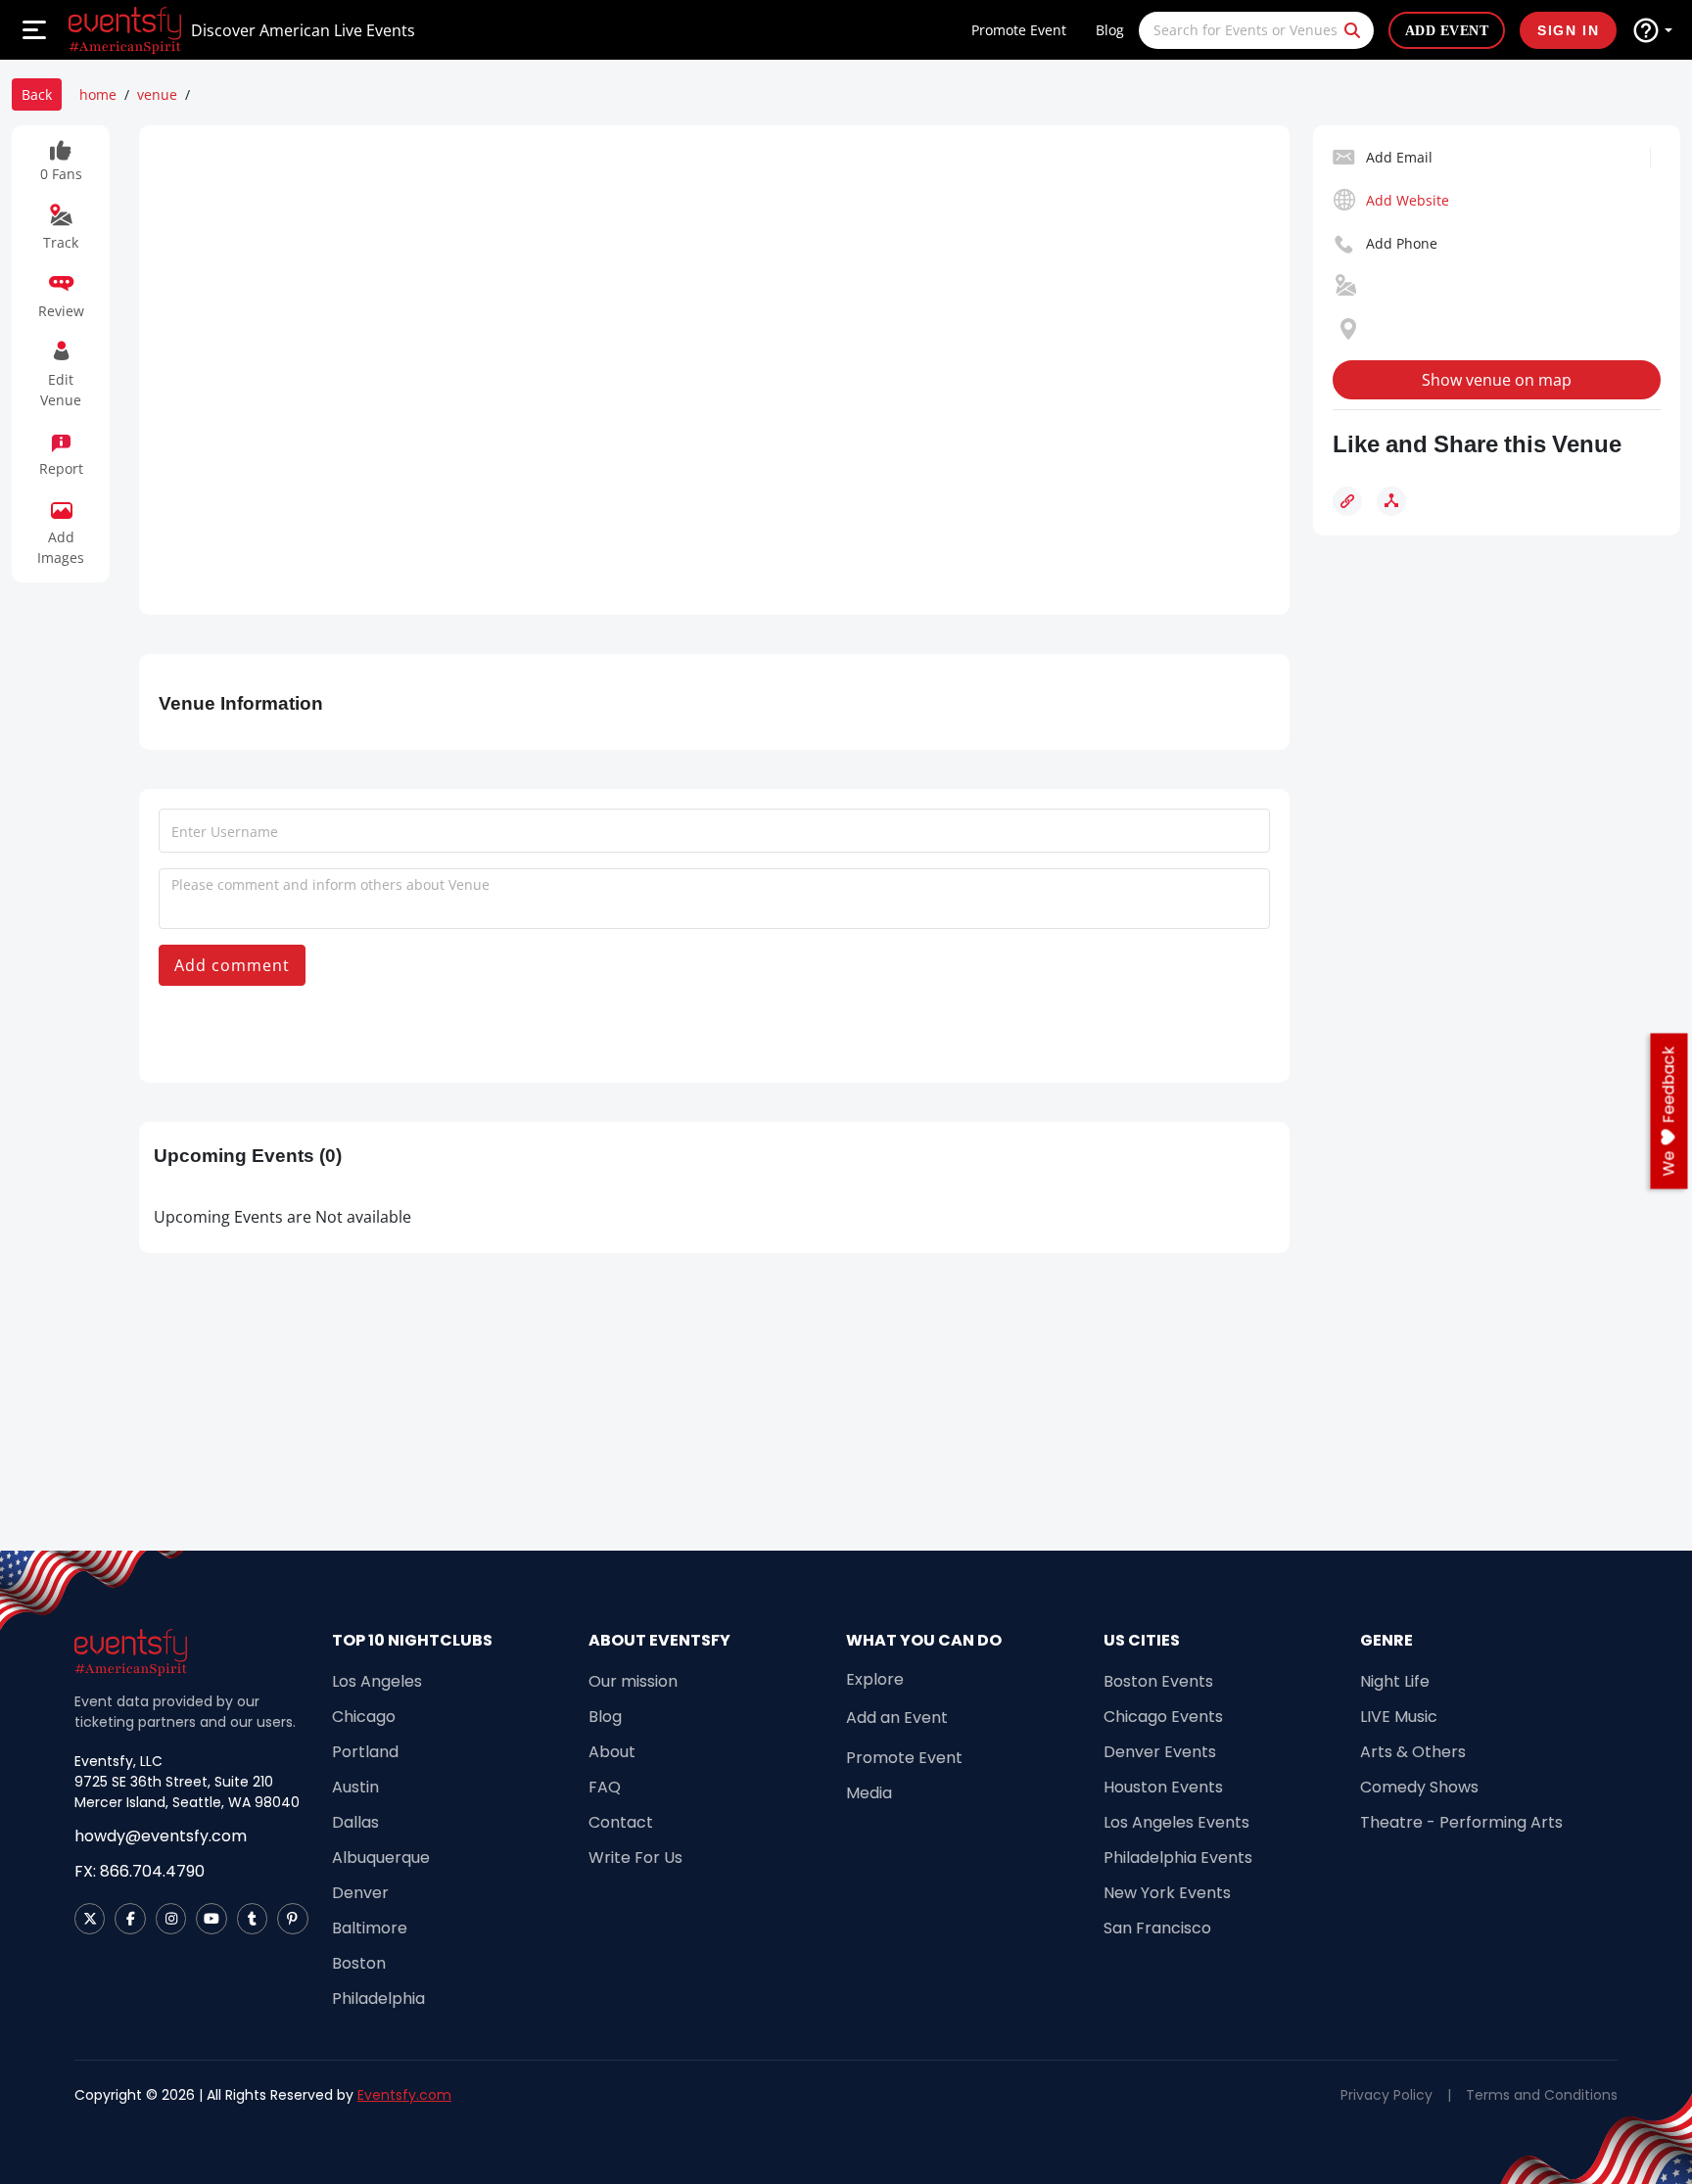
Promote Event (1019, 30)
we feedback (1669, 1111)
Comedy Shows (1419, 1787)
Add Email (1399, 157)
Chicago (364, 1717)
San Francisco (1157, 1928)
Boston (359, 1963)
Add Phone (1402, 243)
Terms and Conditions (1542, 2095)
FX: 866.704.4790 (140, 1871)
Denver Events (1160, 1752)
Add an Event (897, 1718)
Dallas (355, 1822)
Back (37, 94)
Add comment (232, 965)
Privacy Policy (1386, 2095)
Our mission (633, 1681)
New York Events (1167, 1893)
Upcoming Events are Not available (282, 1217)
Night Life (1395, 1681)
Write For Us (635, 1858)
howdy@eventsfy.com (161, 1836)
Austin (355, 1787)
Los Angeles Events (1176, 1822)
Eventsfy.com (404, 2095)
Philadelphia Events (1178, 1858)
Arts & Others (1413, 1752)
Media (869, 1793)
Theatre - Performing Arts (1461, 1822)
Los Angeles (377, 1681)
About (612, 1752)
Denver (360, 1893)
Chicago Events (1163, 1717)
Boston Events (1158, 1681)
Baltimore (370, 1928)
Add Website (1408, 200)
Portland (365, 1752)
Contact (621, 1822)
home (98, 94)
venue (157, 94)
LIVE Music (1399, 1717)
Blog (1110, 30)
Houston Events (1163, 1787)
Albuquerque (381, 1858)
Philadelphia (378, 1998)
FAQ (605, 1787)
